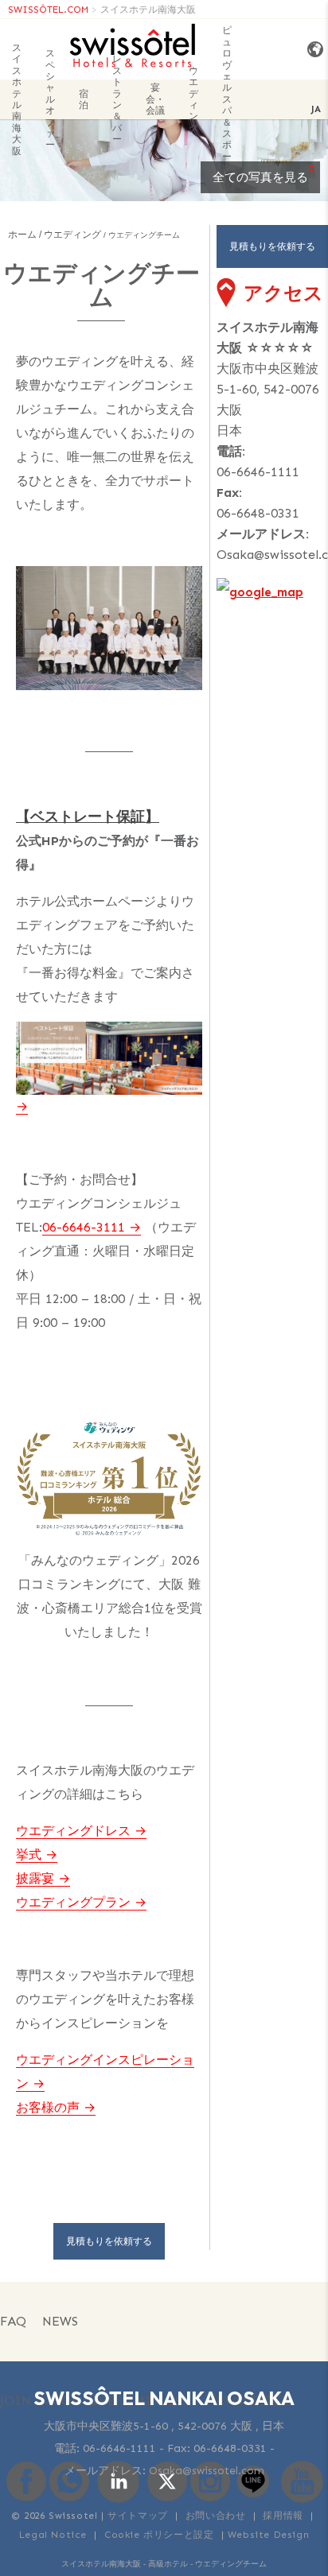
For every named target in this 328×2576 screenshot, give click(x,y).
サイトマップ (138, 2516)
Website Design (268, 2535)
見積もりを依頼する (109, 2241)
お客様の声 (48, 2107)
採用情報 (283, 2516)
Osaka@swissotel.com (207, 2471)
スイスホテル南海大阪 (148, 10)
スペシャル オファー (50, 99)
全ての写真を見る (260, 177)
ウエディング (193, 99)
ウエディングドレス (73, 1831)
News (60, 2321)
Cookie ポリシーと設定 (159, 2535)
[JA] (312, 50)
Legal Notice (53, 2535)
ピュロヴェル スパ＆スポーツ (227, 99)
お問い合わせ (216, 2516)
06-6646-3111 (84, 1227)
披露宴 (35, 1878)
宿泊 (84, 99)
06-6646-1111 (258, 472)
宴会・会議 (155, 99)
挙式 (29, 1854)
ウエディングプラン (73, 1902)
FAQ (13, 2321)
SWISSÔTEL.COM (48, 10)
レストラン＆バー (117, 99)
